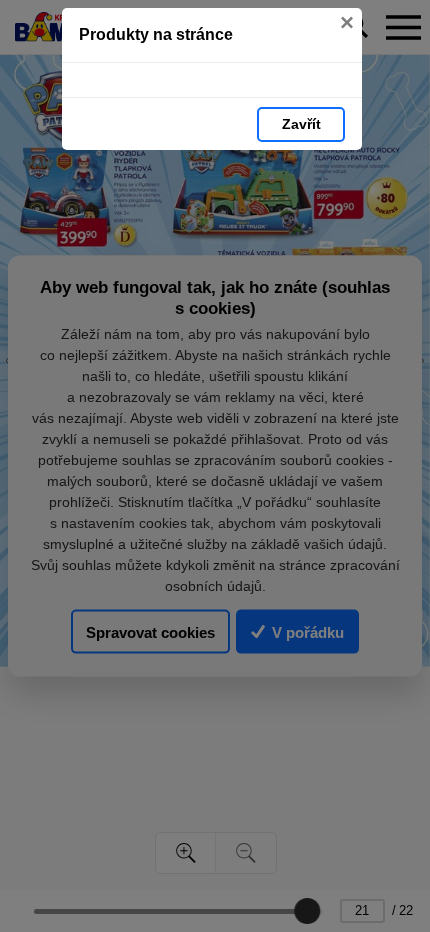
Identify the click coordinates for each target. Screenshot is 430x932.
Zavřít (301, 124)
